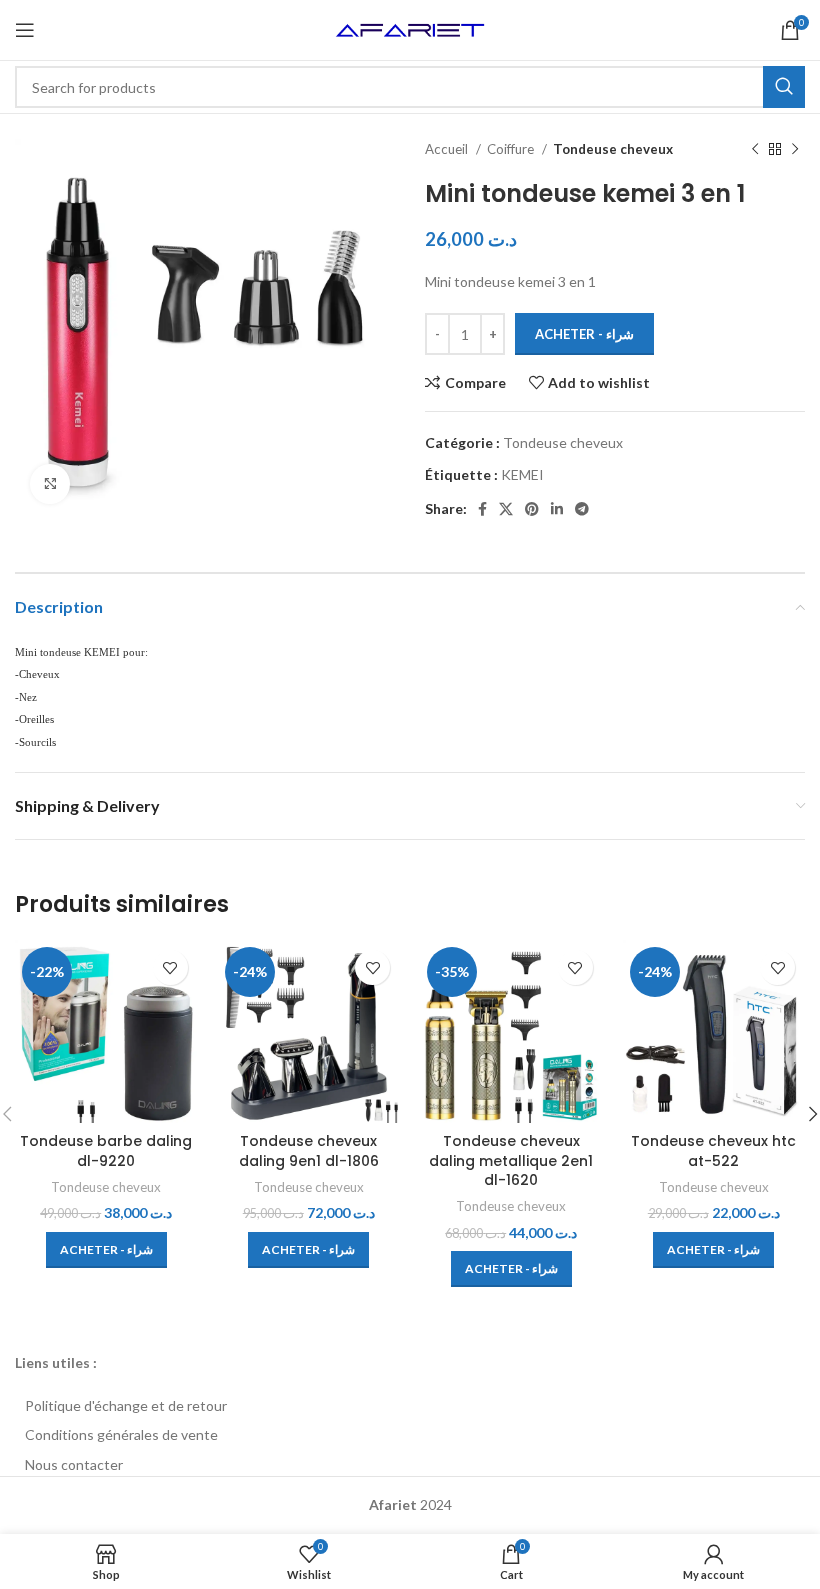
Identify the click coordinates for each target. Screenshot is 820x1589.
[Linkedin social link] (557, 509)
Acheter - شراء (584, 334)
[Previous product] (755, 150)
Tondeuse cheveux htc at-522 (713, 1151)
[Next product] (795, 150)
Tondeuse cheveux (613, 149)
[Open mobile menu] (25, 30)
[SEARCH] (784, 87)
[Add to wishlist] (170, 967)
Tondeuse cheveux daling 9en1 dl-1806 (309, 1151)
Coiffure (512, 149)
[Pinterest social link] (532, 509)
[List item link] (410, 1406)
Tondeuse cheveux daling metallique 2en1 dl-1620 (511, 1160)
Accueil (448, 149)
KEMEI (522, 474)
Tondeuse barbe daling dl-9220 (106, 1151)
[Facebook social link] (482, 509)
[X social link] (506, 509)
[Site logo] (410, 28)
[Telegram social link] (582, 509)
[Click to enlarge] (50, 484)
